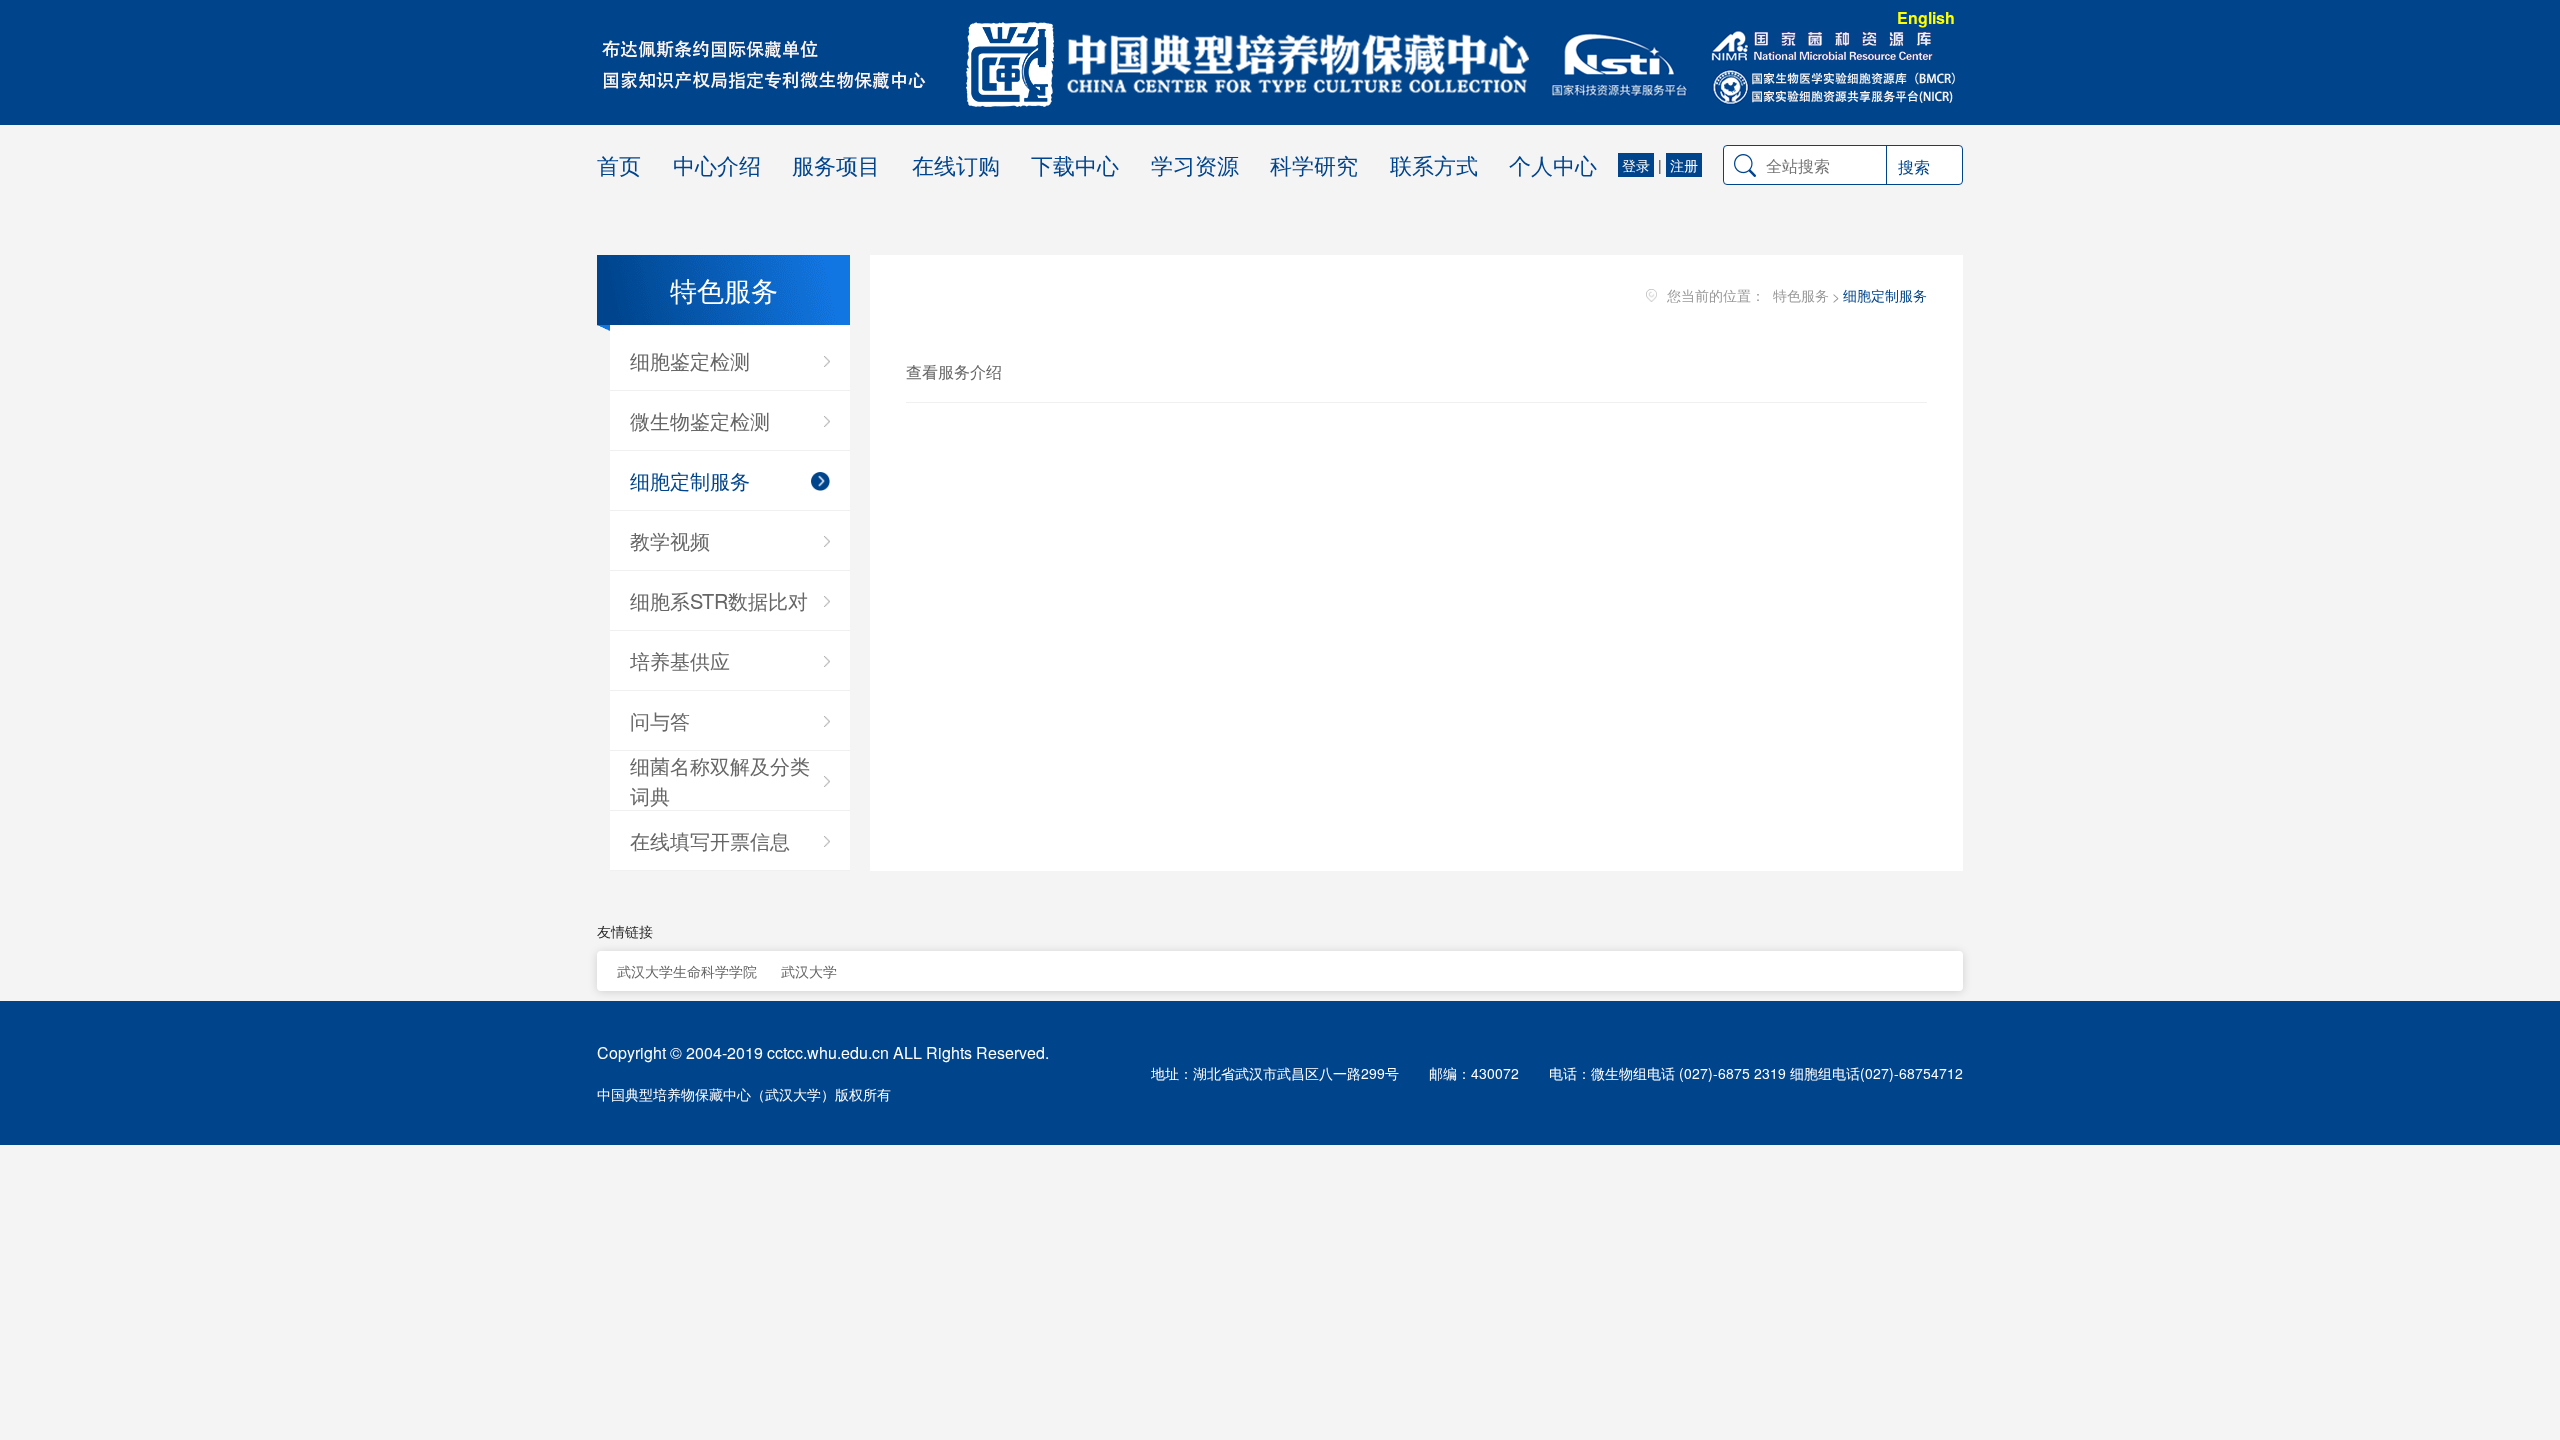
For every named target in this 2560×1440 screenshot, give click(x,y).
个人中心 (1553, 164)
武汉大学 (809, 971)
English (1926, 17)
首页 (619, 164)
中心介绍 (717, 164)
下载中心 (1075, 164)
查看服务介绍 (954, 371)
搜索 (1914, 166)
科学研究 (1314, 164)
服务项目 (836, 164)
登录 (1636, 165)
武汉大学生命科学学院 (687, 971)
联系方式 (1434, 164)
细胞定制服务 (1885, 295)
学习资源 (1195, 164)
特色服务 (1801, 295)
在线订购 (956, 164)
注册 (1684, 165)
